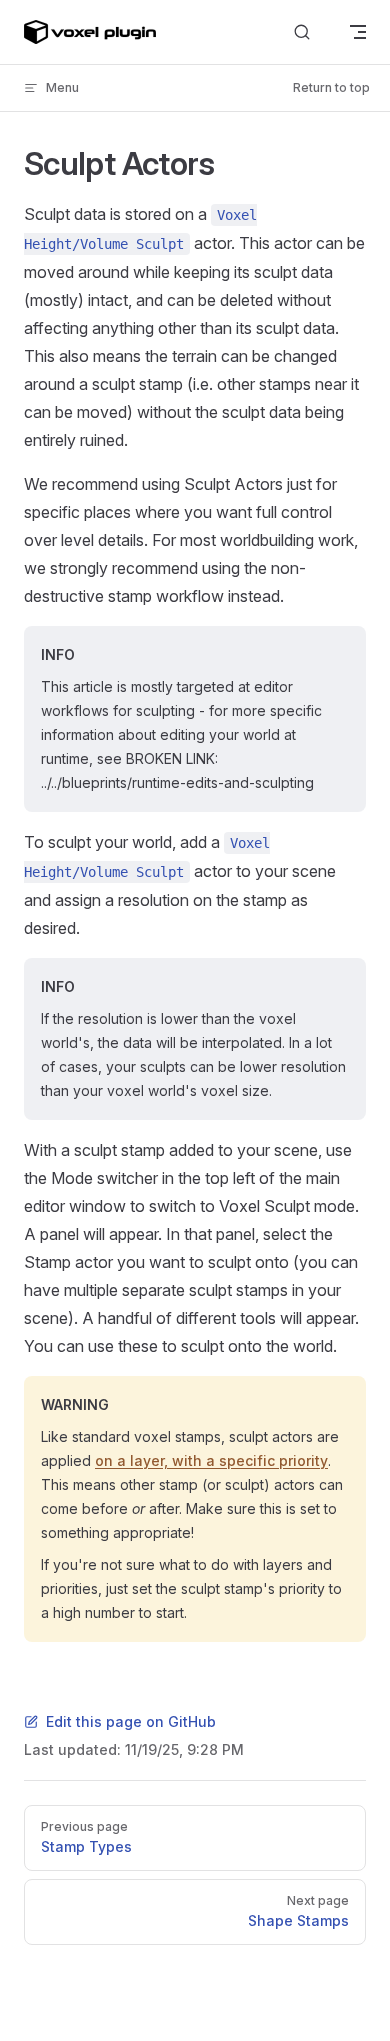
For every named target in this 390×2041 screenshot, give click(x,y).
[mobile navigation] (358, 32)
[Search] (302, 32)
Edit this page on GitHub (131, 1721)
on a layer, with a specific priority (211, 1460)
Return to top (331, 87)
